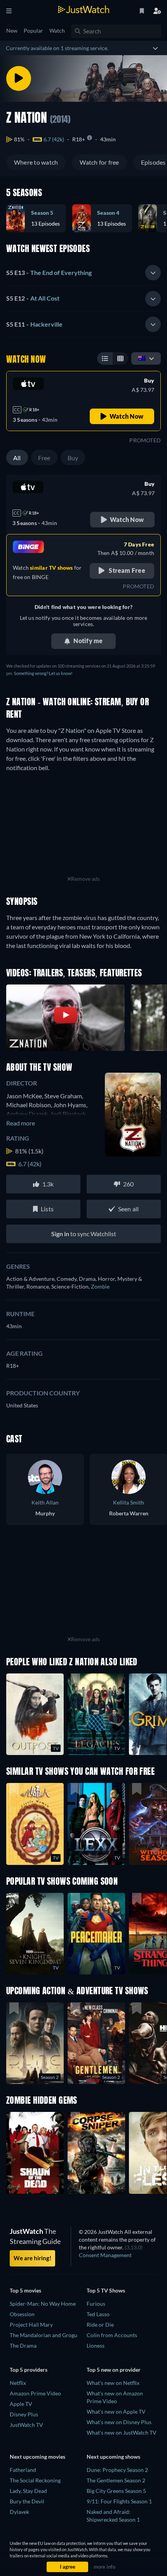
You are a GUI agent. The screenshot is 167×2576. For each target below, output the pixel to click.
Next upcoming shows (113, 2457)
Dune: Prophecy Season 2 (117, 2470)
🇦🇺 (142, 358)
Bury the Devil (27, 2501)
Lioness (96, 2346)
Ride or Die (100, 2325)
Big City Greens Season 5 (116, 2491)
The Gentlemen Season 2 (116, 2480)
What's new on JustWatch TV (122, 2433)
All (17, 458)
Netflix (18, 2383)
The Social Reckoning (35, 2480)
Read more (21, 1123)
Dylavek (19, 2512)
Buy (73, 458)
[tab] (83, 273)
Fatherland (23, 2470)
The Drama (23, 2346)
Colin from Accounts (112, 2335)
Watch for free (99, 162)
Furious (96, 2304)
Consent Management (105, 2255)
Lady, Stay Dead (28, 2491)
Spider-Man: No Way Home (43, 2304)
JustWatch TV (26, 2425)
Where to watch (36, 162)
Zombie (100, 1286)
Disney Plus (24, 2414)
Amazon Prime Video (35, 2393)
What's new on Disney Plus (119, 2422)
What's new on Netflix (113, 2383)
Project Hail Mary (31, 2325)
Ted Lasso (98, 2314)
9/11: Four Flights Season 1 (119, 2501)
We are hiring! (32, 2258)
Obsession (22, 2314)
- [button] (49, 272)
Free (44, 458)
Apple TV (21, 2404)
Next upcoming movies (37, 2457)
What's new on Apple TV (116, 2412)
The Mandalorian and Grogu (43, 2335)
